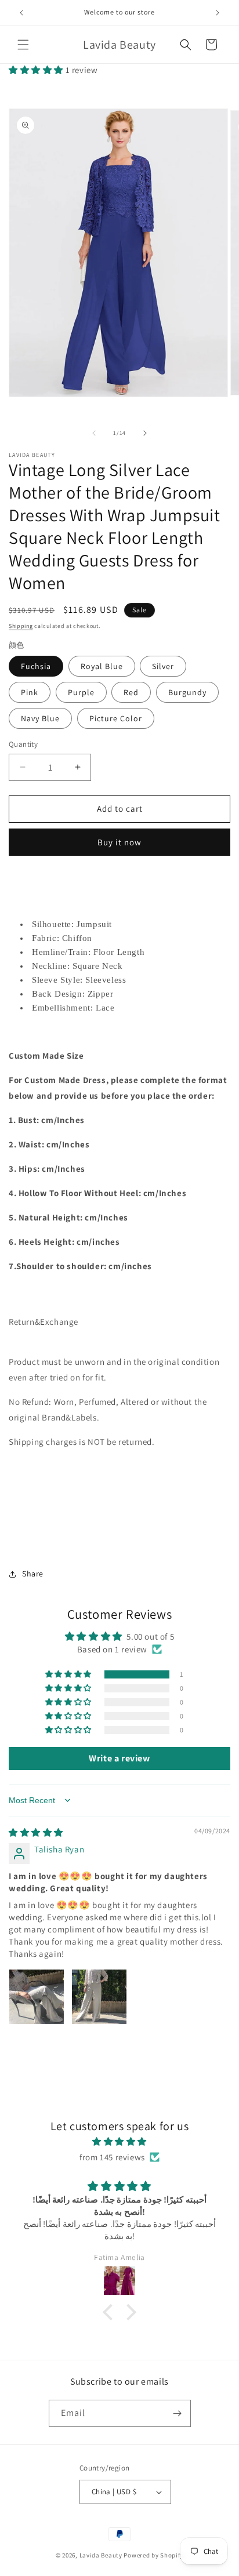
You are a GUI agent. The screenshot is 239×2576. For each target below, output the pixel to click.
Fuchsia (36, 666)
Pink (30, 692)
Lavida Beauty (101, 2555)
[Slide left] (94, 433)
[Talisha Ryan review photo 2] (99, 1997)
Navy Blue (40, 718)
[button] (23, 45)
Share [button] (33, 1574)
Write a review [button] (119, 1758)
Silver (163, 666)
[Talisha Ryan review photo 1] (37, 1997)
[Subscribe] (178, 2413)
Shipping (21, 626)
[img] (36, 1832)
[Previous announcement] (21, 13)
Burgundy (187, 692)
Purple (81, 692)
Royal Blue (102, 666)
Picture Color (116, 718)
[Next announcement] (218, 13)
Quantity (23, 744)
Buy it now (119, 842)
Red (131, 692)
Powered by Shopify (153, 2555)
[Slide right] (145, 433)
